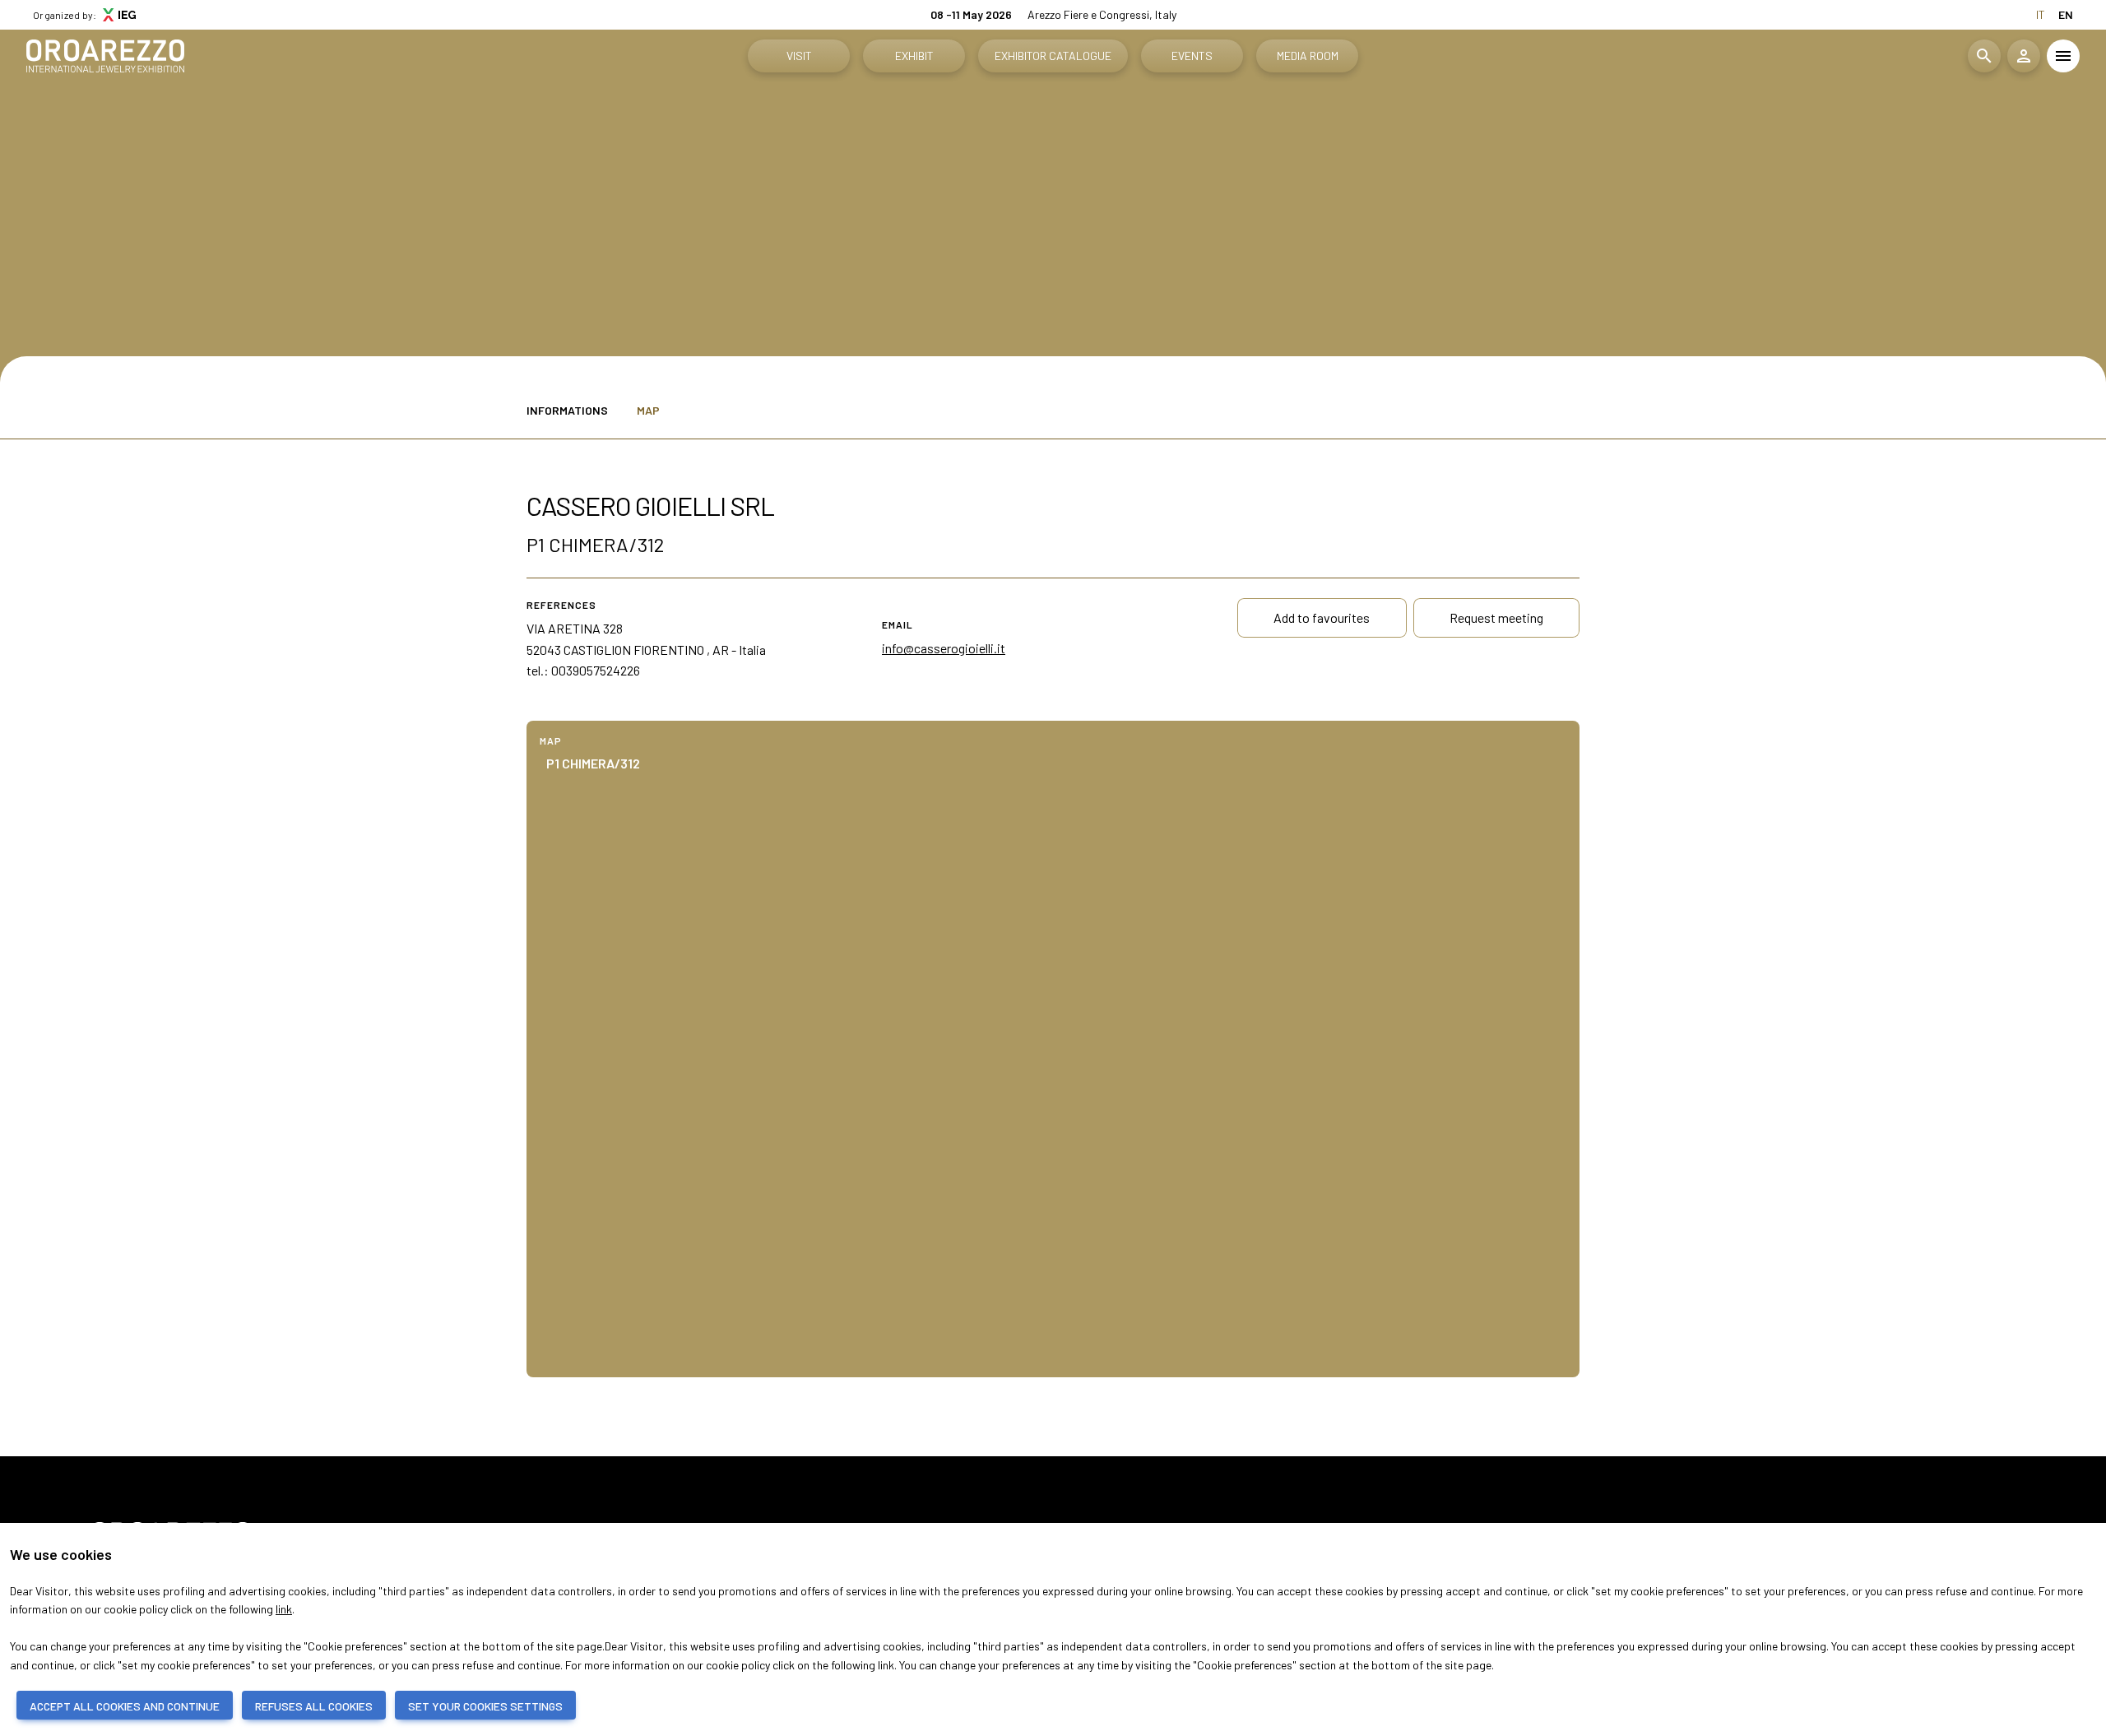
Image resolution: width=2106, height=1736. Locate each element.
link (284, 1609)
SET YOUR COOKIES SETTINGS (485, 1706)
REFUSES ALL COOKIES (314, 1706)
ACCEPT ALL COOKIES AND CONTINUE (125, 1706)
